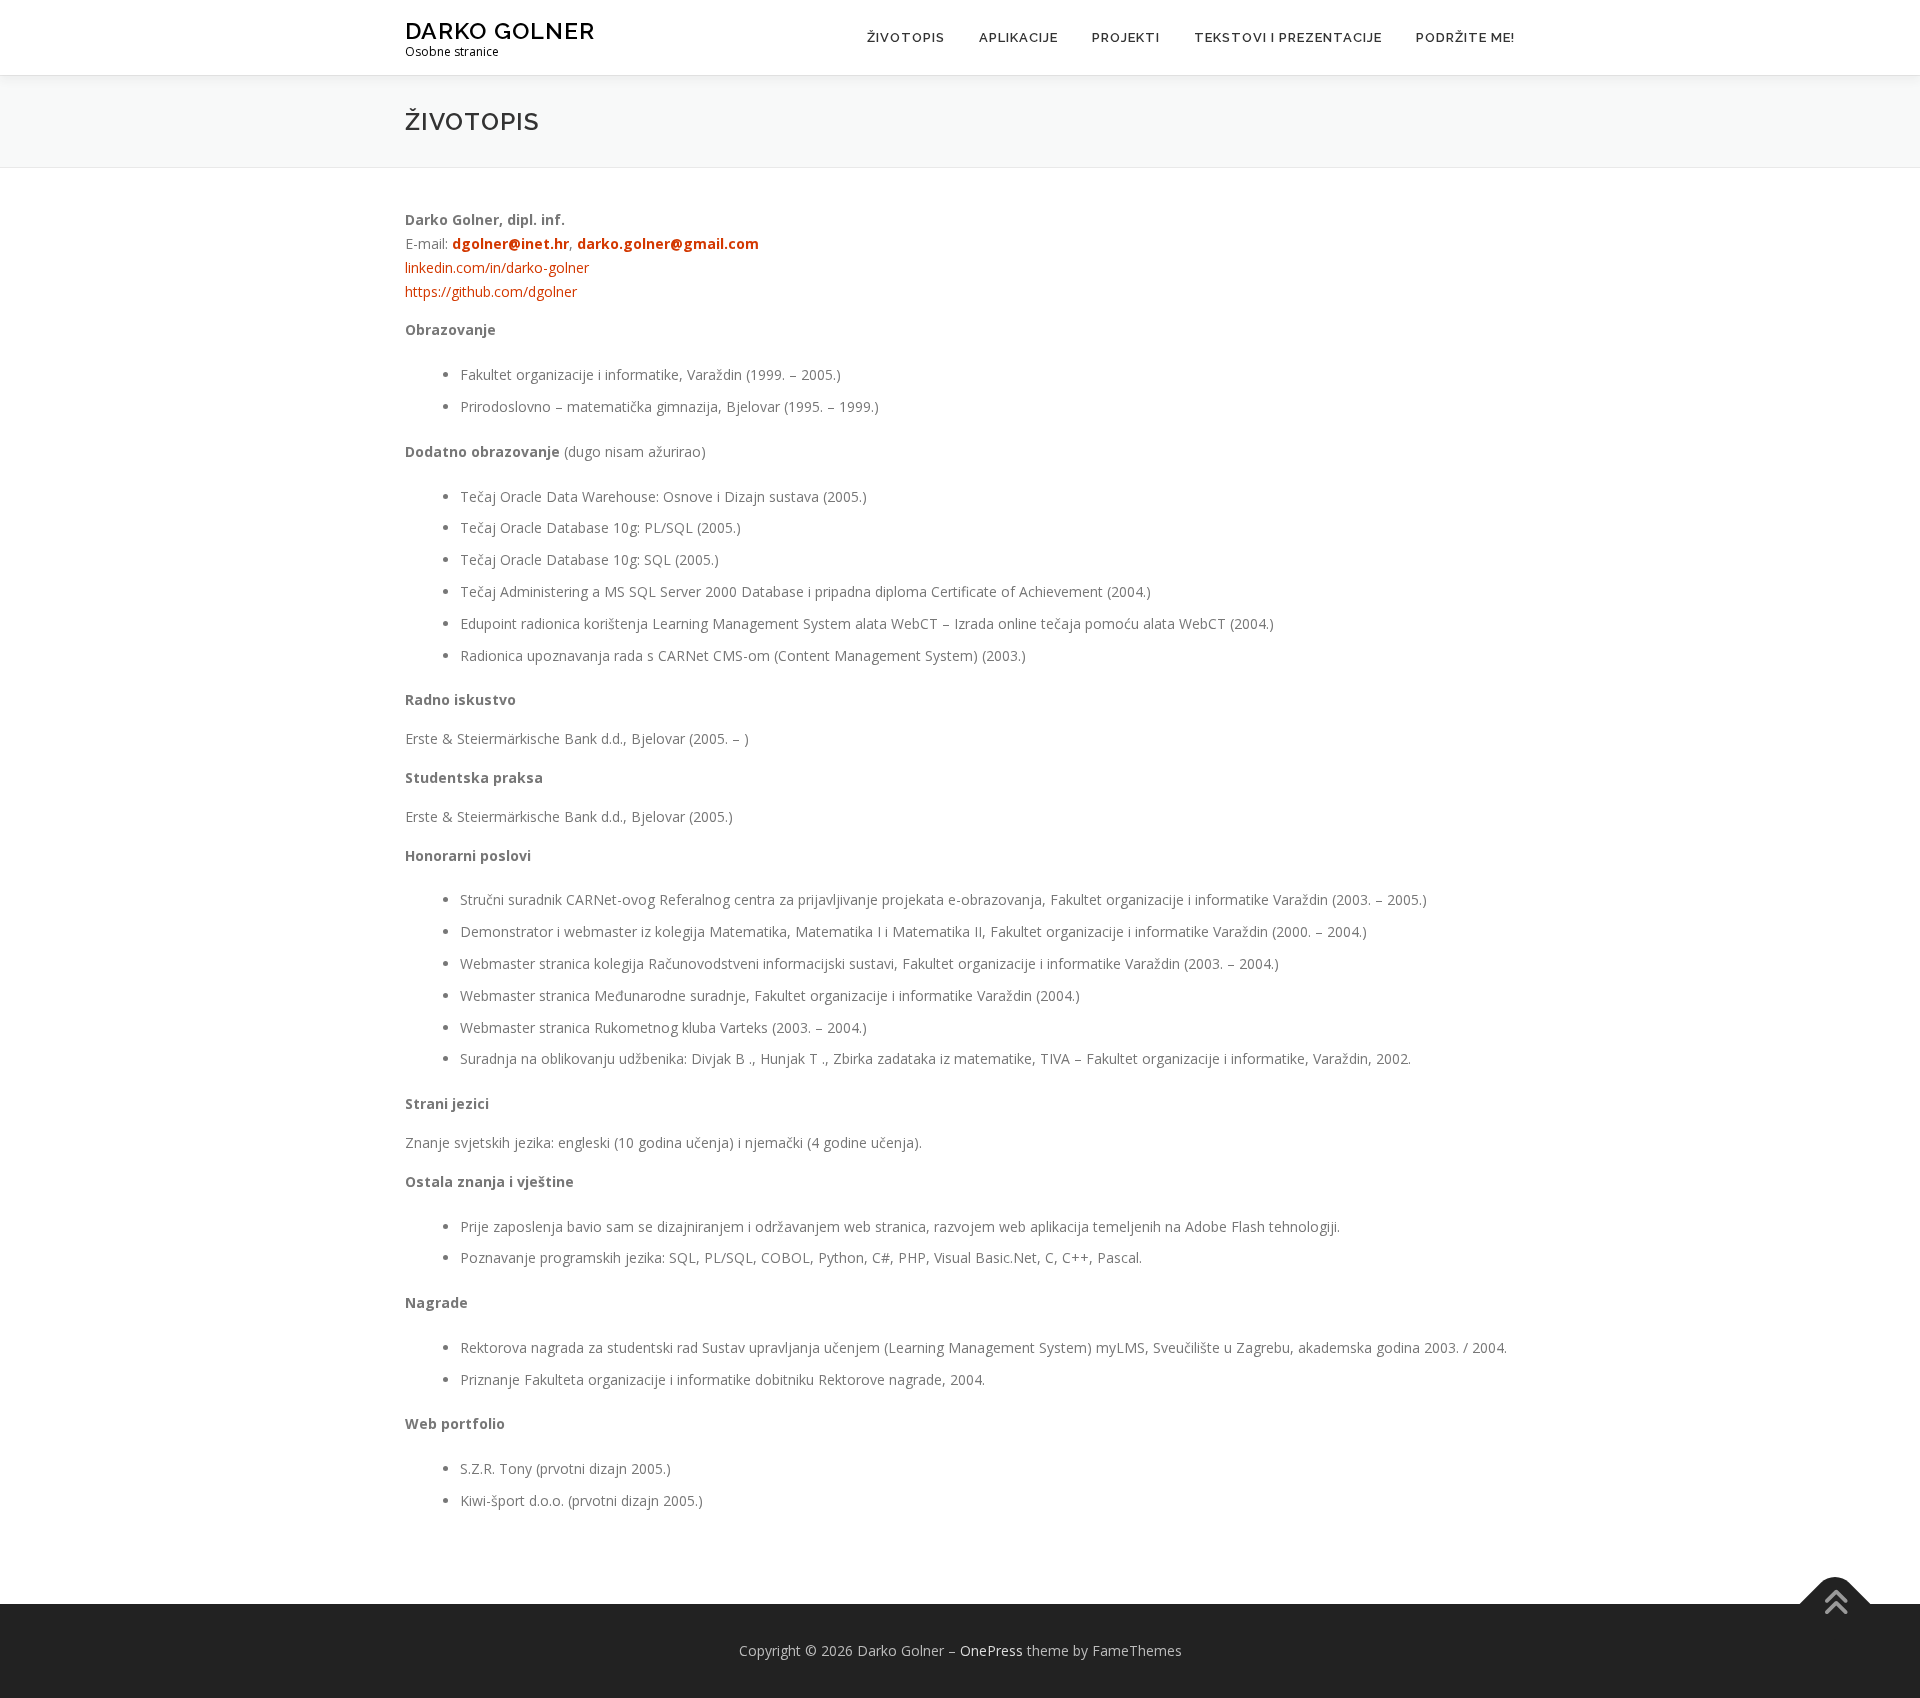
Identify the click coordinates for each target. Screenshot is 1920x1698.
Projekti (1126, 37)
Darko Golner (500, 30)
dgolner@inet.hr (510, 243)
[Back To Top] (1835, 1604)
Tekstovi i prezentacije (1288, 37)
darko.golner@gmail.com (668, 243)
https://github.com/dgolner (491, 291)
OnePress (991, 1650)
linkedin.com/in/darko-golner (497, 267)
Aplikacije (1018, 37)
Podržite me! (1465, 37)
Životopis (906, 37)
